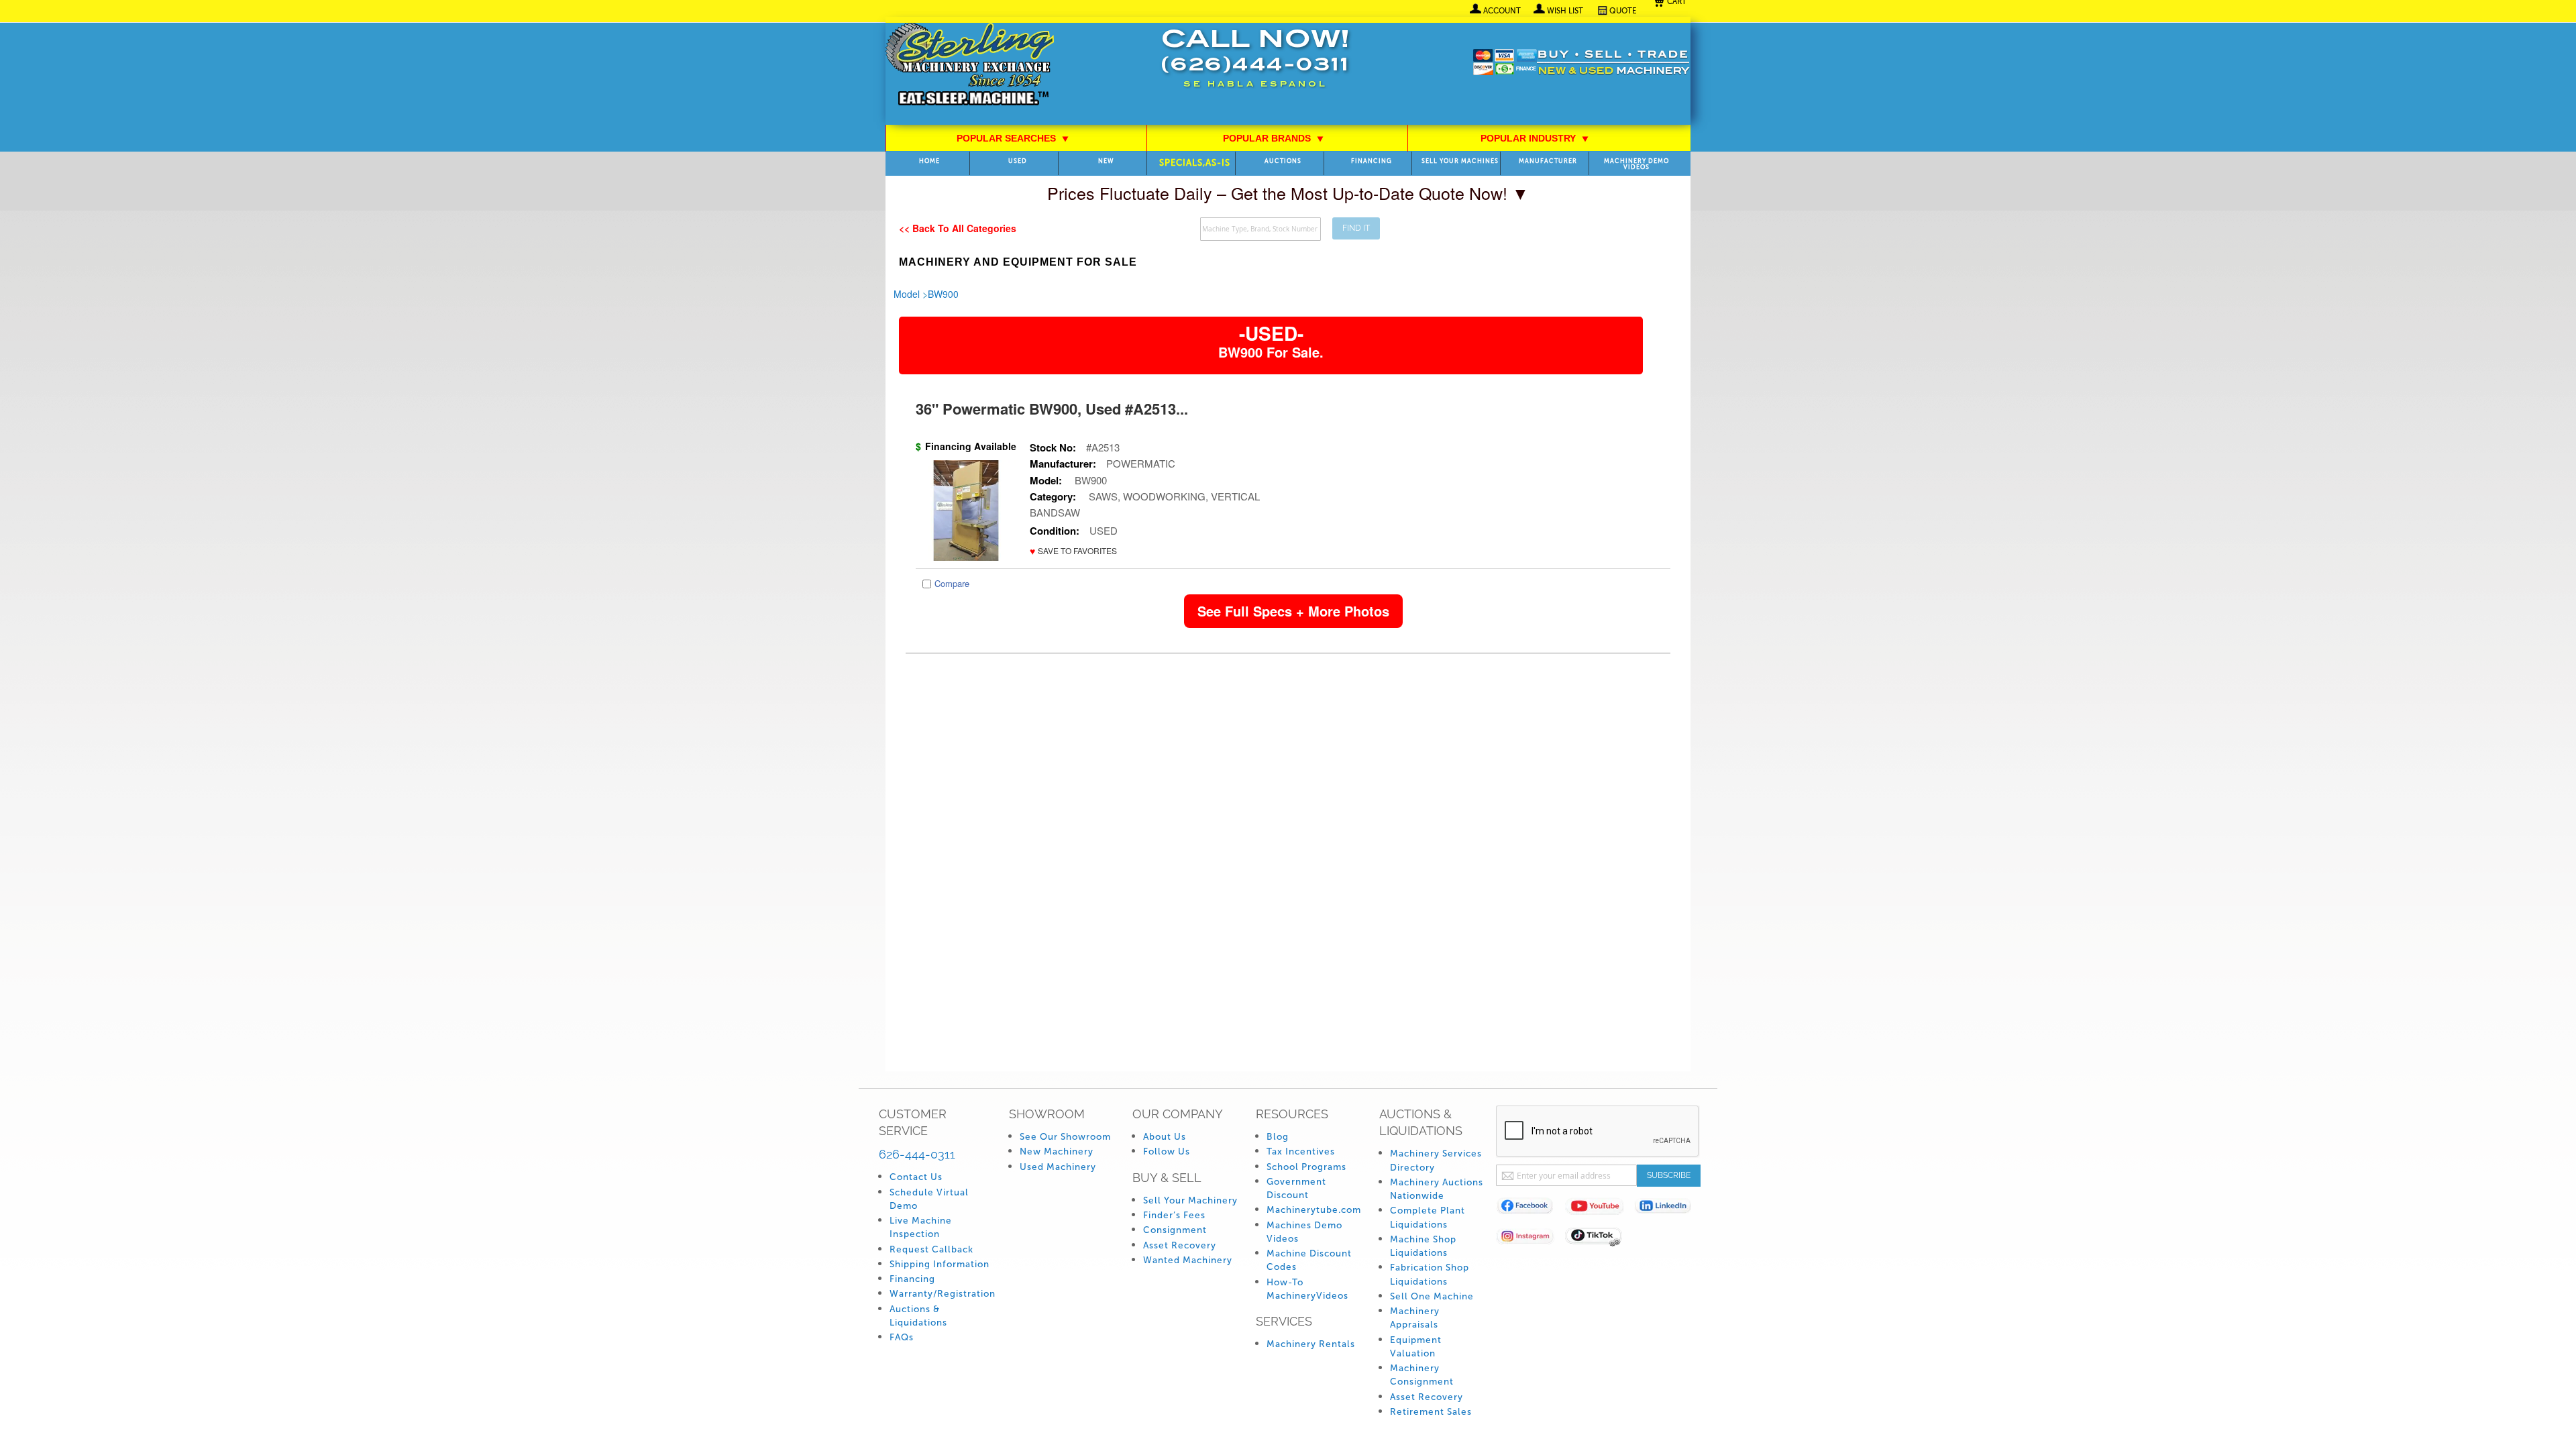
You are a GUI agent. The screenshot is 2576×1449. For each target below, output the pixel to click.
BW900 (943, 294)
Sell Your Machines (1460, 161)
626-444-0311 (917, 1154)
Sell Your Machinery (1190, 1200)
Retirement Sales (1431, 1412)
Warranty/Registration (943, 1294)
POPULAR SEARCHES (1013, 138)
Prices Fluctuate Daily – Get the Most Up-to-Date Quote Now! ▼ (1288, 193)
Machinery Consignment (1422, 1375)
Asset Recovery (1180, 1245)
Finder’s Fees (1174, 1215)
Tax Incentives (1301, 1151)
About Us (1165, 1137)
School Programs (1306, 1167)
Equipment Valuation (1416, 1347)
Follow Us (1167, 1151)
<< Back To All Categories (958, 228)
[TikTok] (1600, 1239)
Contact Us (916, 1177)
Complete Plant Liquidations (1428, 1217)
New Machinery (1057, 1151)
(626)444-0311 (1255, 66)
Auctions (1283, 161)
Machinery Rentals (1311, 1344)
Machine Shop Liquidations (1423, 1246)
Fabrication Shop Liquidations (1430, 1274)
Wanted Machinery (1188, 1260)
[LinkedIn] (1669, 1209)
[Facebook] (1531, 1209)
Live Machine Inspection (921, 1227)
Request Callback (931, 1249)
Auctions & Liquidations (918, 1316)
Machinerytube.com (1314, 1210)
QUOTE (1623, 11)
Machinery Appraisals (1415, 1318)
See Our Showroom (1065, 1137)
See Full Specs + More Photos (1293, 611)
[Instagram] (1531, 1239)
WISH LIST (1565, 11)
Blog (1278, 1137)
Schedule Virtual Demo (929, 1199)
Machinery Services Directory (1436, 1160)
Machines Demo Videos (1304, 1232)
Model (907, 294)
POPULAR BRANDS (1274, 138)
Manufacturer (1548, 161)
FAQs (902, 1337)
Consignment (1175, 1230)
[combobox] (1260, 229)
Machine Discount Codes (1309, 1260)
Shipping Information (940, 1264)
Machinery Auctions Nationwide (1437, 1189)
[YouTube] (1600, 1209)
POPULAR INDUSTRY (1535, 138)
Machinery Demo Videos (1636, 164)
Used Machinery (1058, 1167)
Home (929, 161)
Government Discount (1296, 1188)
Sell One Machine (1432, 1296)
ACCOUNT (1502, 11)
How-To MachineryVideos (1307, 1289)
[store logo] (970, 65)
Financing (1372, 161)
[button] (1073, 551)
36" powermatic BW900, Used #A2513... (1052, 409)
